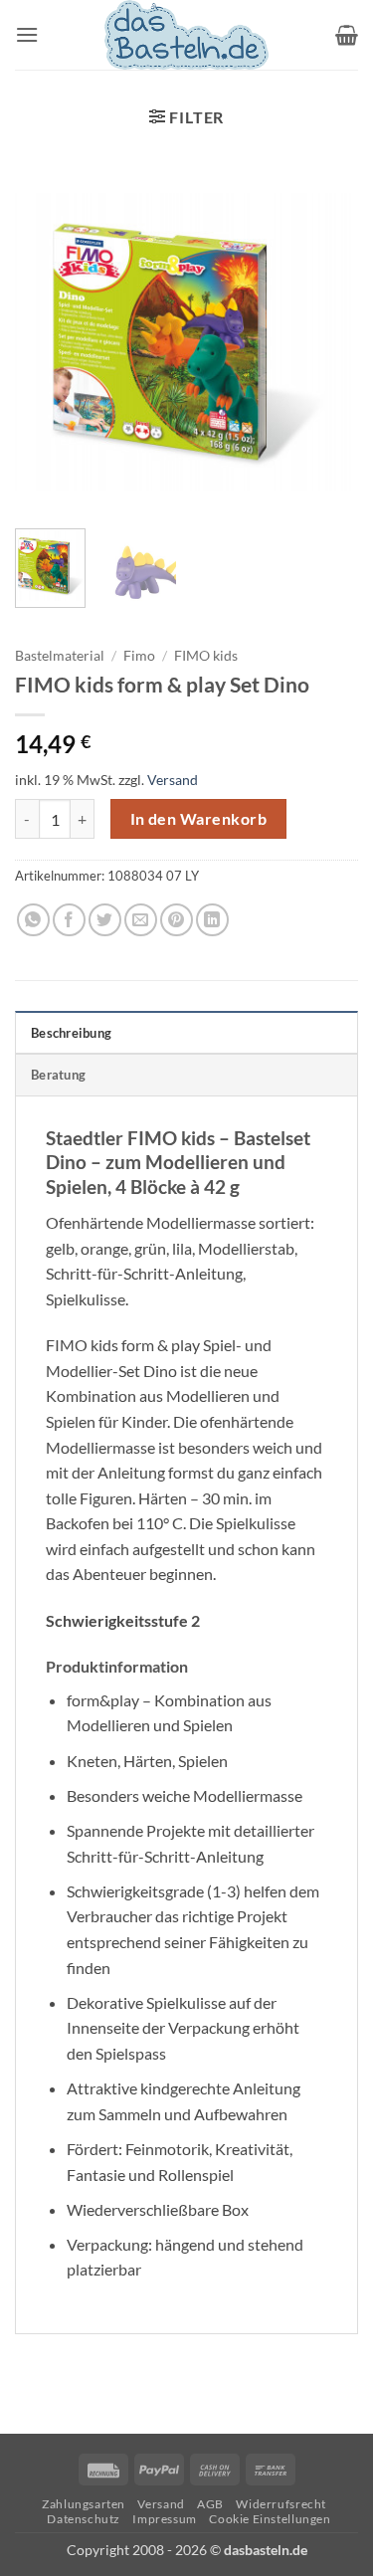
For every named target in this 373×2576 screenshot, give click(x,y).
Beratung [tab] (58, 1075)
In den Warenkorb (198, 819)
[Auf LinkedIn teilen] (212, 920)
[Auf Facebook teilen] (69, 920)
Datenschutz (84, 2519)
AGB (210, 2504)
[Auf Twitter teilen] (105, 920)
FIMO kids (206, 656)
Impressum (165, 2519)
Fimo (139, 656)
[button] (27, 34)
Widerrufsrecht (281, 2504)
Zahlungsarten (84, 2504)
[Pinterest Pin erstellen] (177, 920)
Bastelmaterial (60, 656)
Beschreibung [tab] (71, 1033)
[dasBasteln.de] (187, 35)
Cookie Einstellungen (270, 2519)
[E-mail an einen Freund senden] (141, 920)
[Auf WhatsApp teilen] (33, 920)
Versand (173, 780)
